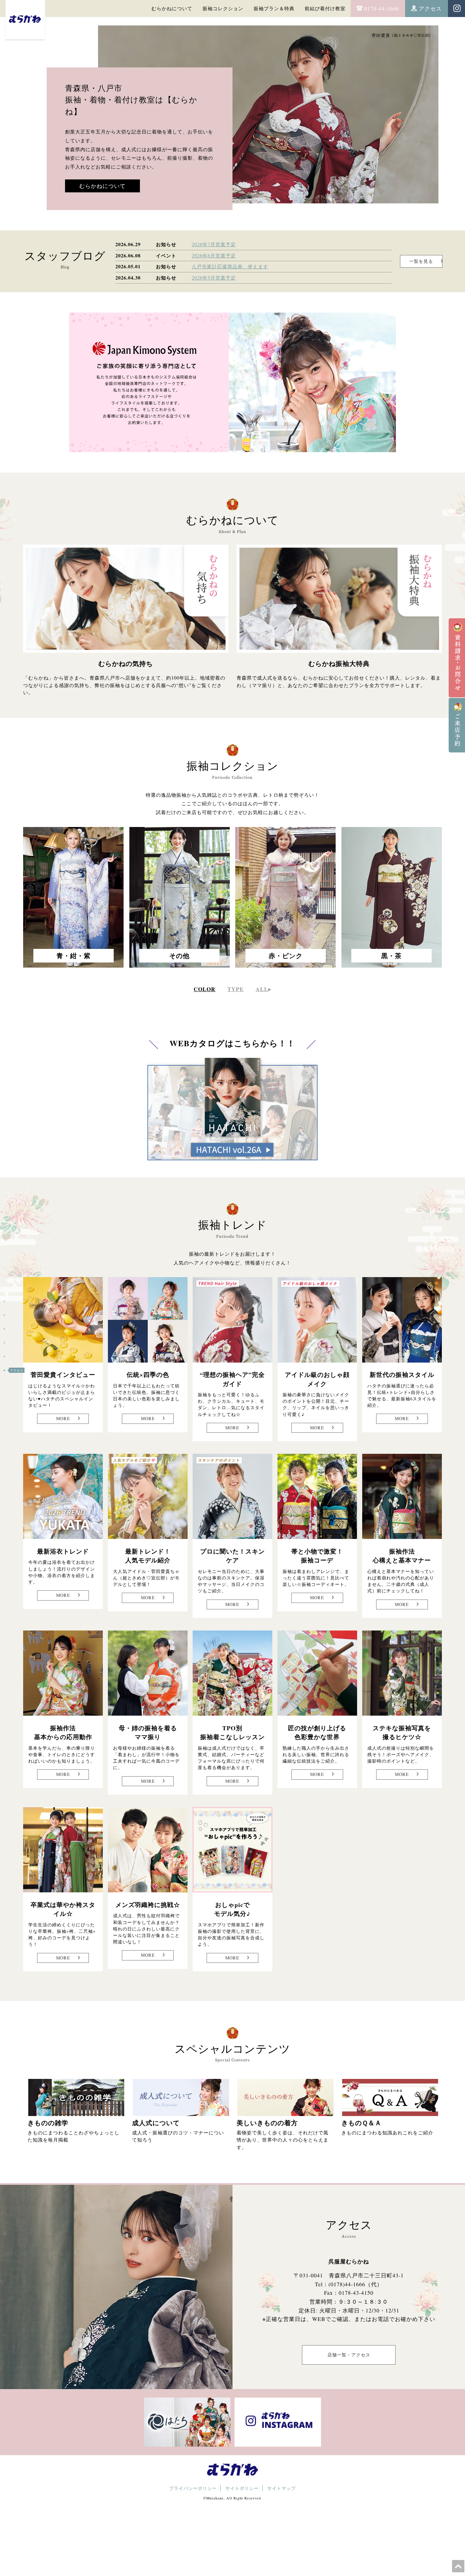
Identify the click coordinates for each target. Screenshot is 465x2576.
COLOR (205, 989)
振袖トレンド (20, 1343)
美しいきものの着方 (267, 2123)
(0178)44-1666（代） (356, 2284)
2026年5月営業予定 (214, 278)
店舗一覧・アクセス (349, 2355)
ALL (262, 989)
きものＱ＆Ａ (362, 2123)
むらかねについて (172, 8)
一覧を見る (421, 261)
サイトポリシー (242, 2488)
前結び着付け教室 (325, 8)
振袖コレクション (223, 8)
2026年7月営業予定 (214, 244)
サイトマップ (282, 2488)
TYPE (236, 989)
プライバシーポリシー (193, 2488)
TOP (13, 1301)
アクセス (430, 8)
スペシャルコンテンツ (27, 1356)
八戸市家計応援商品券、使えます (230, 266)
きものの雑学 (48, 2123)
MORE (63, 1418)
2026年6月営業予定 (214, 256)
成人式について (156, 2123)
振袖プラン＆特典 (274, 8)
